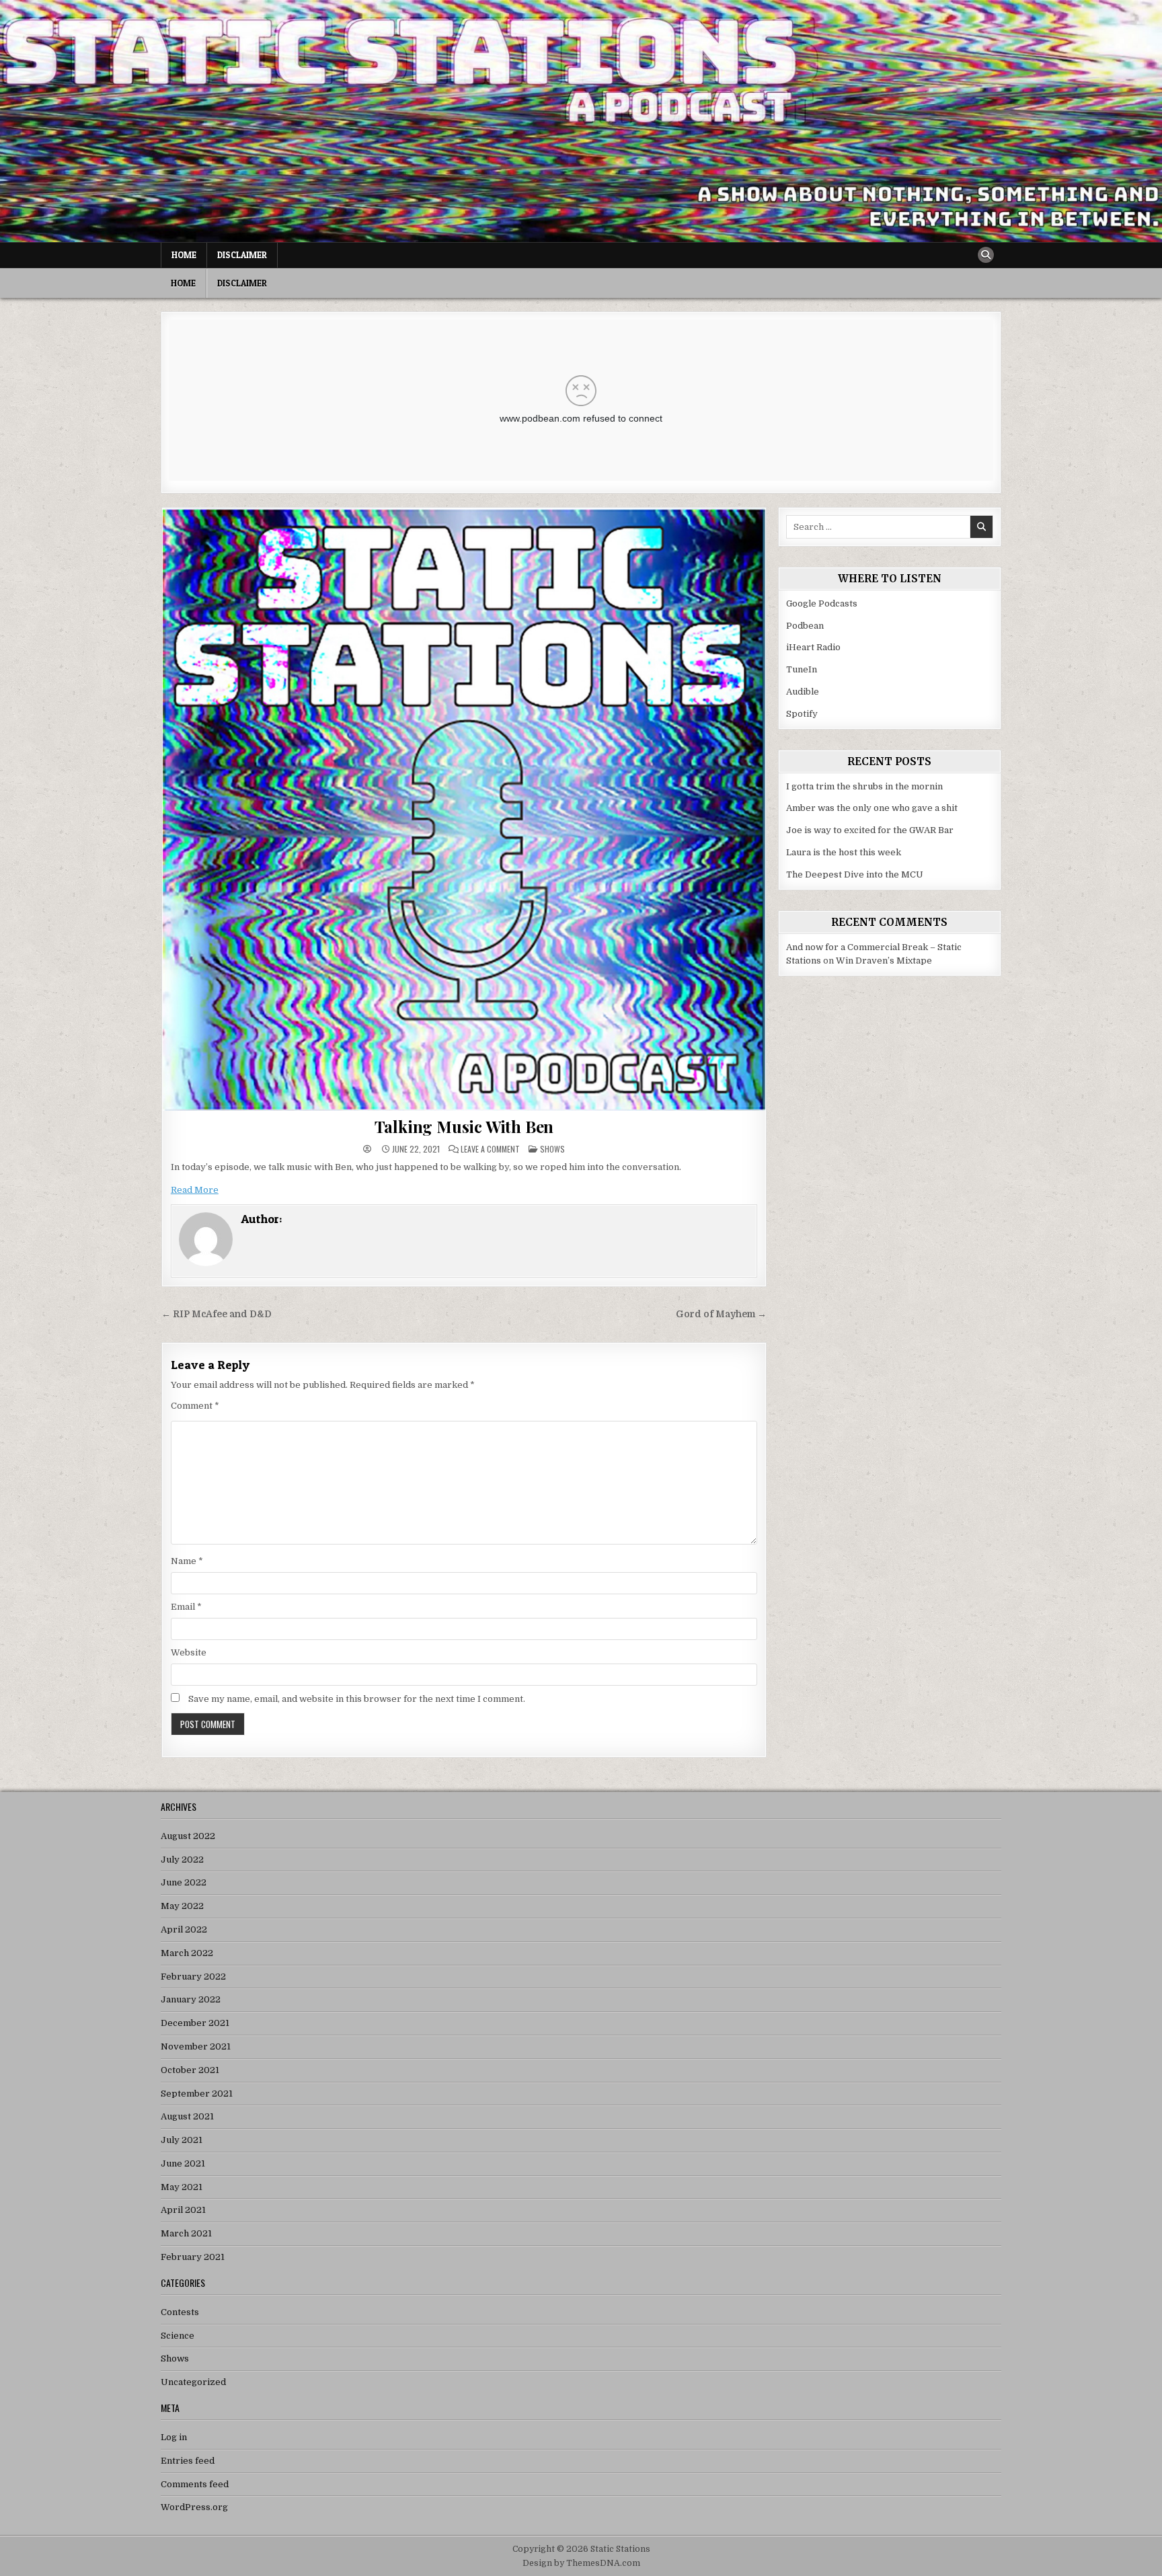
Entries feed (188, 2461)
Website (189, 1652)
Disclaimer (242, 255)
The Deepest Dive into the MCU (855, 874)
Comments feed (195, 2484)
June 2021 (183, 2163)
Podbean (805, 626)
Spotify (802, 714)
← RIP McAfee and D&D (217, 1314)
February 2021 (193, 2257)
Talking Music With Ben (464, 1126)
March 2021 (186, 2233)
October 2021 (190, 2070)
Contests (180, 2312)
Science (178, 2336)
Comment (195, 1406)
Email (186, 1607)
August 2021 (187, 2116)
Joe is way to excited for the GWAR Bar (870, 830)
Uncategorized (193, 2382)
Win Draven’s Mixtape (884, 961)
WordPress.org (194, 2507)
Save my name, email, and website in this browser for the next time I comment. (357, 1699)
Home (184, 255)
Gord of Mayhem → (721, 1314)
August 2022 (188, 1836)
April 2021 (183, 2210)
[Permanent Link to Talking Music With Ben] (464, 810)
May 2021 (182, 2187)
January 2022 (191, 1999)
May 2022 (182, 1906)
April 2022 (184, 1929)
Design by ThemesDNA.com (581, 2563)
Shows (552, 1149)
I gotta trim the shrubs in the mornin (864, 786)
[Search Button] (986, 255)
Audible (803, 692)
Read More (195, 1190)
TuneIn (802, 669)
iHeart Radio (813, 647)
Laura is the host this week (844, 852)
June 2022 (184, 1882)
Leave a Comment (490, 1149)
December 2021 (195, 2023)
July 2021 (182, 2140)
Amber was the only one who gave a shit (872, 808)
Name (187, 1561)
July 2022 (182, 1860)
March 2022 (187, 1953)
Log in (174, 2437)
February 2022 (193, 1977)
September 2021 (197, 2094)
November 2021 (196, 2046)
